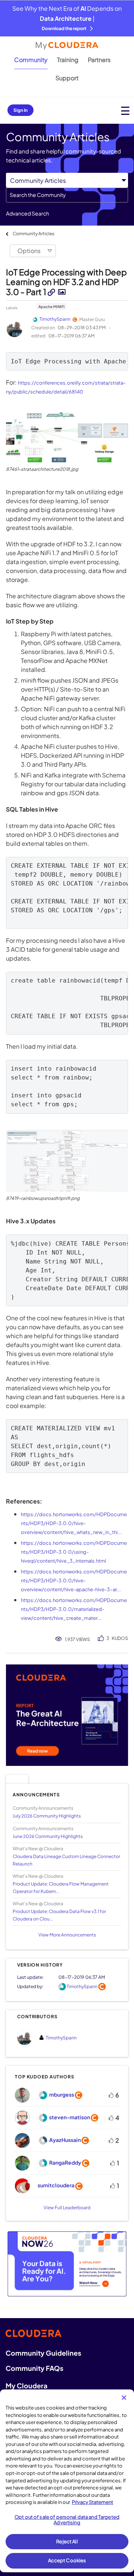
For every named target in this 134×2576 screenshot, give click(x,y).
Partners (99, 60)
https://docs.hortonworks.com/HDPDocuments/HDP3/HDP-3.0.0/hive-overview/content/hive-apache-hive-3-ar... (74, 1580)
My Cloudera (26, 2386)
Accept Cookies (67, 2560)
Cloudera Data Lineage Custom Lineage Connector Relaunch (66, 1860)
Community (31, 60)
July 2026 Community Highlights (47, 1816)
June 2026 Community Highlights (48, 1836)
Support (67, 78)
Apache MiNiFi (52, 307)
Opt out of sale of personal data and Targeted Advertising (67, 2520)
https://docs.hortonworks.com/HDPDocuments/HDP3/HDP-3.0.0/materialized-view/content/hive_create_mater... (74, 1609)
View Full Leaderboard (67, 2208)
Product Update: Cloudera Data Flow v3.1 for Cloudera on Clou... (59, 1915)
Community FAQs (34, 2368)
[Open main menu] (125, 111)
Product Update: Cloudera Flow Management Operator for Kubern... (61, 1887)
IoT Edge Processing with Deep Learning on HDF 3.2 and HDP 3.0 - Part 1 (66, 282)
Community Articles (33, 234)
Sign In (20, 110)
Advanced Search (28, 213)
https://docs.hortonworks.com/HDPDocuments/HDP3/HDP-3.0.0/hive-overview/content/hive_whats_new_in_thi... (74, 1523)
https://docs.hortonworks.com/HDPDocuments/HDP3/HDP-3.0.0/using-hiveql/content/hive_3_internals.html (74, 1552)
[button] (67, 437)
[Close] (124, 2398)
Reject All (67, 2541)
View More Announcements (67, 1935)
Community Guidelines (43, 2353)
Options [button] (29, 251)
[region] (67, 2481)
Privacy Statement (92, 2502)
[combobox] (67, 195)
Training (68, 60)
